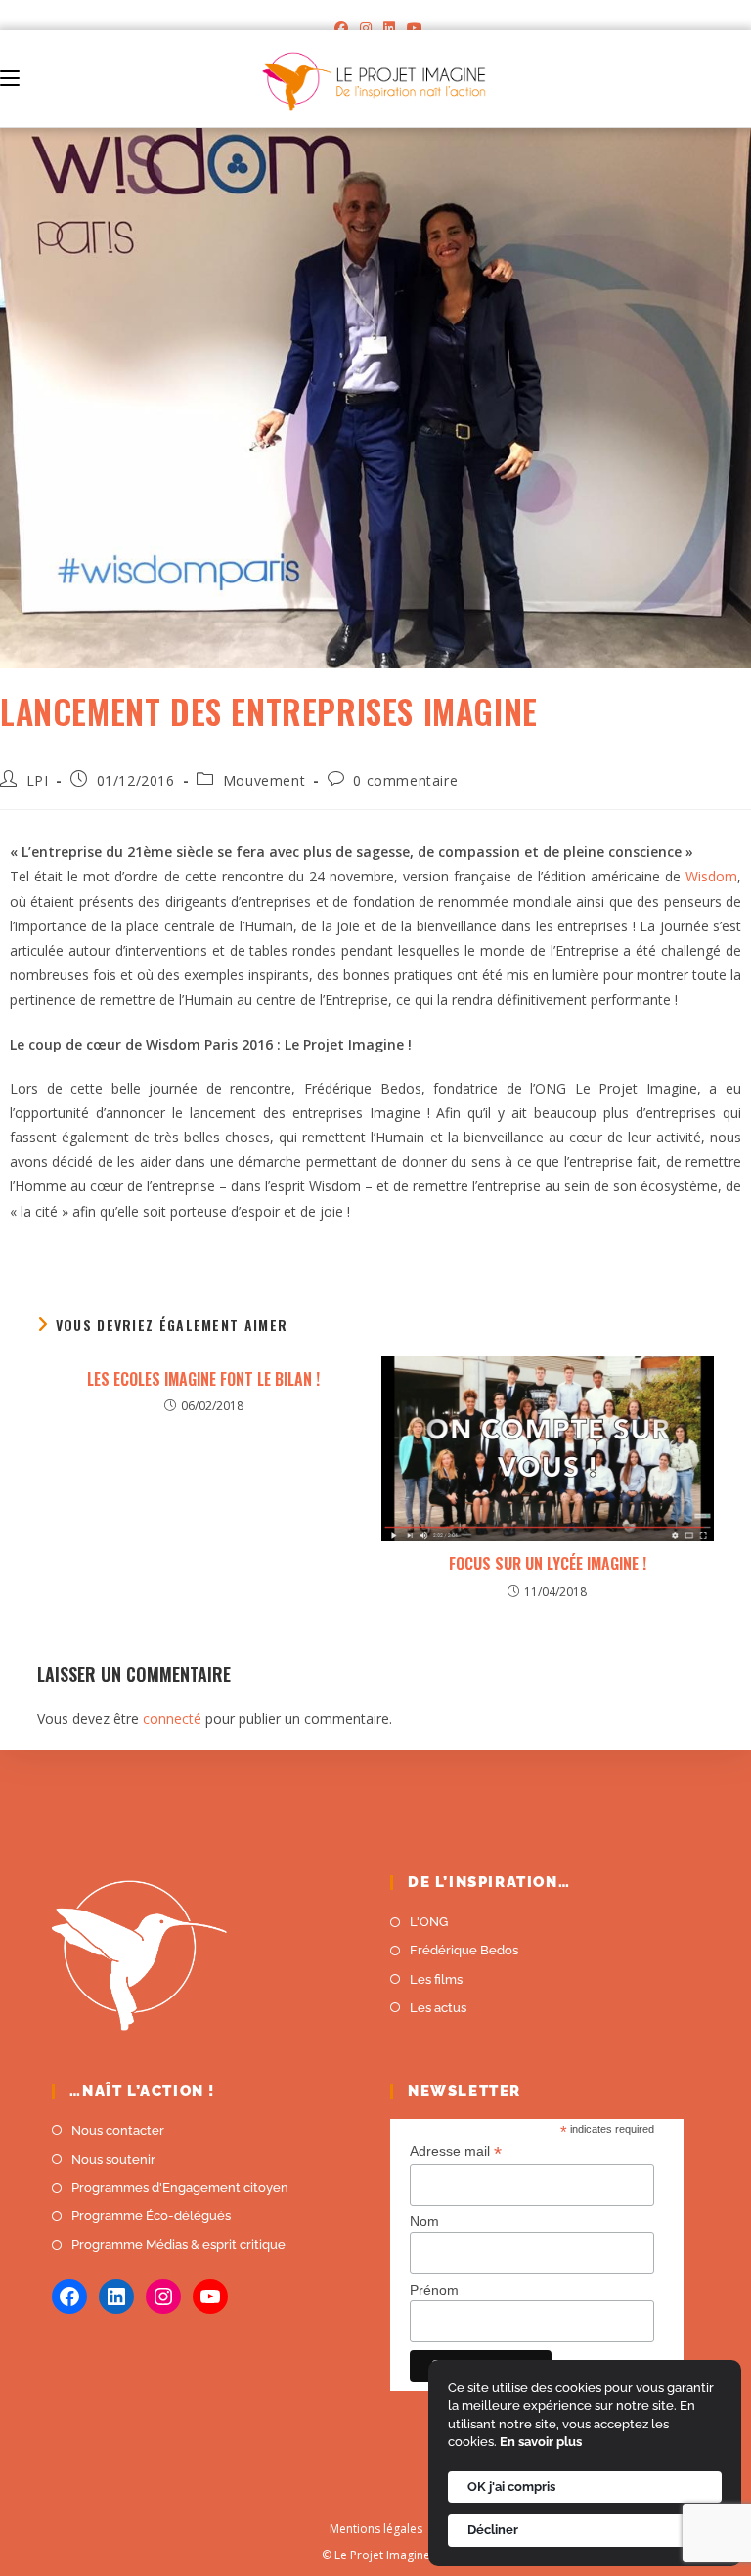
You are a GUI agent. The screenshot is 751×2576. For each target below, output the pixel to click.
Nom (424, 2221)
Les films (436, 1979)
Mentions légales (376, 2529)
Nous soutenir (113, 2159)
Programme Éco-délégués (151, 2216)
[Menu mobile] (10, 79)
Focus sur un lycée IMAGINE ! (548, 1564)
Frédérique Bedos (464, 1950)
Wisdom (711, 876)
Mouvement (264, 780)
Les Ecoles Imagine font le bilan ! (203, 1379)
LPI (38, 780)
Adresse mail (456, 2151)
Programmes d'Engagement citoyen (180, 2188)
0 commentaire (405, 780)
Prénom (434, 2290)
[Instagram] (366, 28)
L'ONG (429, 1922)
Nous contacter (118, 2131)
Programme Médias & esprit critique (178, 2244)
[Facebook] (341, 28)
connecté (172, 1718)
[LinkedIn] (389, 28)
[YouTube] (412, 28)
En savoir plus (541, 2442)
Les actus (438, 2008)
